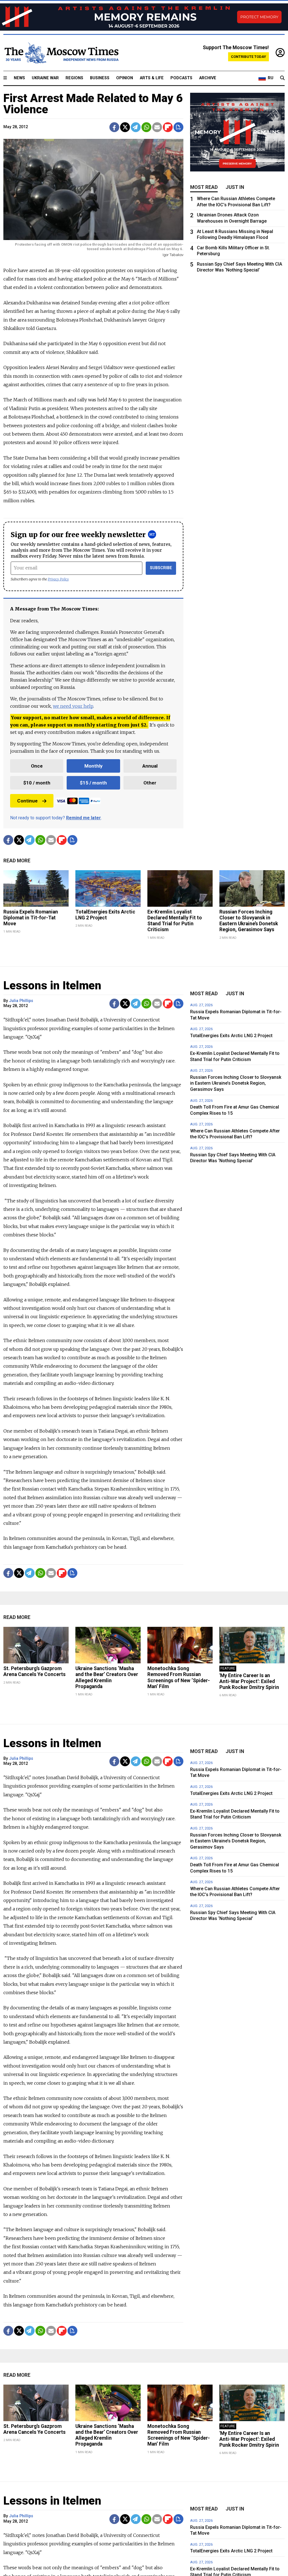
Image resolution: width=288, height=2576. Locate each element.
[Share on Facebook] (114, 127)
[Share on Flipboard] (168, 127)
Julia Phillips (21, 1001)
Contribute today (248, 57)
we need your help (73, 706)
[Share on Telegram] (136, 127)
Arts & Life (152, 78)
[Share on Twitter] (125, 127)
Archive (208, 78)
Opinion (125, 78)
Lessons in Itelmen (52, 986)
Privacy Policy (58, 579)
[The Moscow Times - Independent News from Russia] (61, 53)
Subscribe (161, 568)
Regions (74, 78)
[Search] (282, 78)
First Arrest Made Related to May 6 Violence (93, 104)
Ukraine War (45, 78)
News (19, 78)
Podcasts (181, 78)
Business (100, 78)
